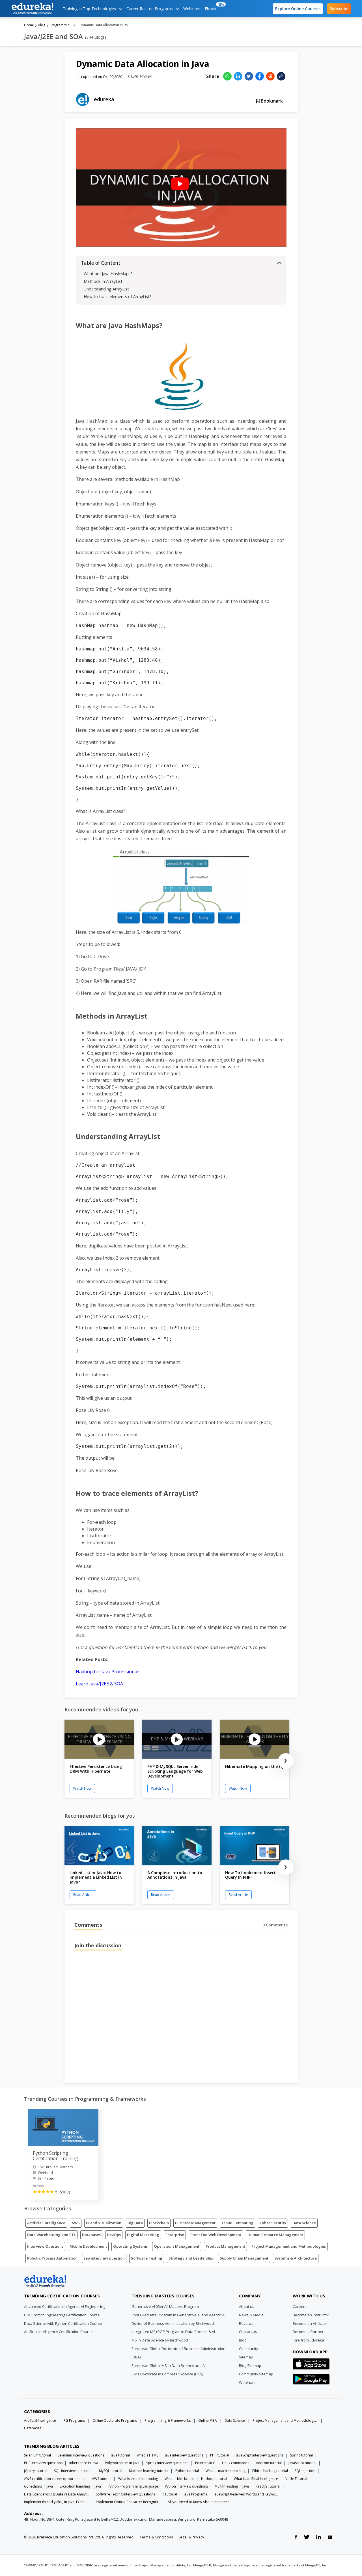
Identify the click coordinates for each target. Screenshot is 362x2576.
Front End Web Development (216, 2235)
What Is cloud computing (138, 2479)
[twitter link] (307, 2537)
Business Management (195, 2223)
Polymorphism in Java (122, 2463)
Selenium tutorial (37, 2455)
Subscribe (339, 9)
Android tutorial (269, 2463)
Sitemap (246, 2357)
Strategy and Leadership (191, 2258)
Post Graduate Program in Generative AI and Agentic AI (178, 2315)
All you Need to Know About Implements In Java (200, 2502)
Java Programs (195, 2494)
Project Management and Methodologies (289, 2246)
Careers (300, 2306)
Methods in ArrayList (103, 281)
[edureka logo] (33, 9)
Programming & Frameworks (61, 25)
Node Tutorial (296, 2479)
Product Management (225, 2246)
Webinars (192, 9)
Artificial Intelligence (46, 2223)
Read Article (83, 1895)
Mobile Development (88, 2246)
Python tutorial (187, 2471)
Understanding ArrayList (106, 289)
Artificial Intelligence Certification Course (58, 2332)
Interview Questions (45, 2246)
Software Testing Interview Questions (125, 2494)
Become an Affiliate (309, 2323)
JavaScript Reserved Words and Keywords (246, 2494)
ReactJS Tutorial (268, 2486)
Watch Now (82, 1788)
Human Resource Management (275, 2235)
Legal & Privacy (191, 2537)
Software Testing (147, 2258)
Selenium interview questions (81, 2455)
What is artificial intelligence (256, 2479)
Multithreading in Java (232, 2486)
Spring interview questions (167, 2463)
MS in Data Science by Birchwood (160, 2340)
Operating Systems (130, 2246)
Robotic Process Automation (52, 2258)
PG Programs (74, 2420)
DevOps (114, 2235)
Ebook (212, 7)
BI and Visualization (104, 2223)
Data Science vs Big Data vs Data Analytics (57, 2494)
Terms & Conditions (156, 2537)
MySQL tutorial (111, 2471)
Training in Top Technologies (90, 9)
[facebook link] (296, 2537)
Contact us (248, 2332)
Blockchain (159, 2223)
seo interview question (104, 2258)
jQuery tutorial (36, 2471)
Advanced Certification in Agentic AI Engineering (65, 2306)
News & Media (251, 2315)
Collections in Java (38, 2486)
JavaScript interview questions (260, 2455)
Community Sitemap (256, 2374)
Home (29, 25)
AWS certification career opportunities (55, 2479)
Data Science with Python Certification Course (63, 2323)
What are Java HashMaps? (108, 274)
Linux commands (236, 2463)
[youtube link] (330, 2537)
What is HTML (147, 2455)
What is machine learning (226, 2471)
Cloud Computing (238, 2223)
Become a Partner (308, 2332)
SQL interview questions (73, 2471)
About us (247, 2306)
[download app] (311, 2366)
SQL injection (305, 2471)
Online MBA (208, 2420)
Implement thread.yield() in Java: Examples (57, 2502)
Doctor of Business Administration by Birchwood (173, 2323)
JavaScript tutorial (302, 2463)
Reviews (246, 2323)
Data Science (304, 2223)
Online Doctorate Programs (115, 2420)
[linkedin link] (319, 2537)
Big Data (135, 2223)
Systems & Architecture (296, 2258)
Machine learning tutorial (149, 2471)
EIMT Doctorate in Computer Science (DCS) (167, 2374)
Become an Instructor (311, 2315)
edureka (104, 99)
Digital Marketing (143, 2235)
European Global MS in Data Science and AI (169, 2366)
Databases (91, 2235)
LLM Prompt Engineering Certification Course (62, 2315)
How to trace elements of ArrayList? (118, 297)
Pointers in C (205, 2463)
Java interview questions (184, 2455)
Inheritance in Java (84, 2463)
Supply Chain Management (244, 2258)
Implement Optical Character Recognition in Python (128, 2502)
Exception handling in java (80, 2486)
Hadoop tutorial (214, 2479)
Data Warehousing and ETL (51, 2235)
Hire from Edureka (308, 2340)
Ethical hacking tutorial (270, 2471)
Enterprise (175, 2235)
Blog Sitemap (250, 2366)
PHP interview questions (43, 2463)
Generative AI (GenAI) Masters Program (165, 2306)
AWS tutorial (102, 2479)
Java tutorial (120, 2455)
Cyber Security (273, 2223)
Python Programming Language (133, 2486)
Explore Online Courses (298, 9)
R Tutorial (169, 2494)
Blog (42, 25)
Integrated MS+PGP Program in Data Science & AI (173, 2332)
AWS (76, 2223)
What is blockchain (179, 2479)
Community (249, 2349)
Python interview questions (186, 2486)
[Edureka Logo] (45, 2281)
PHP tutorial (220, 2455)
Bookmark (271, 101)
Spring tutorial (301, 2455)
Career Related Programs (150, 9)
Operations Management (177, 2246)
